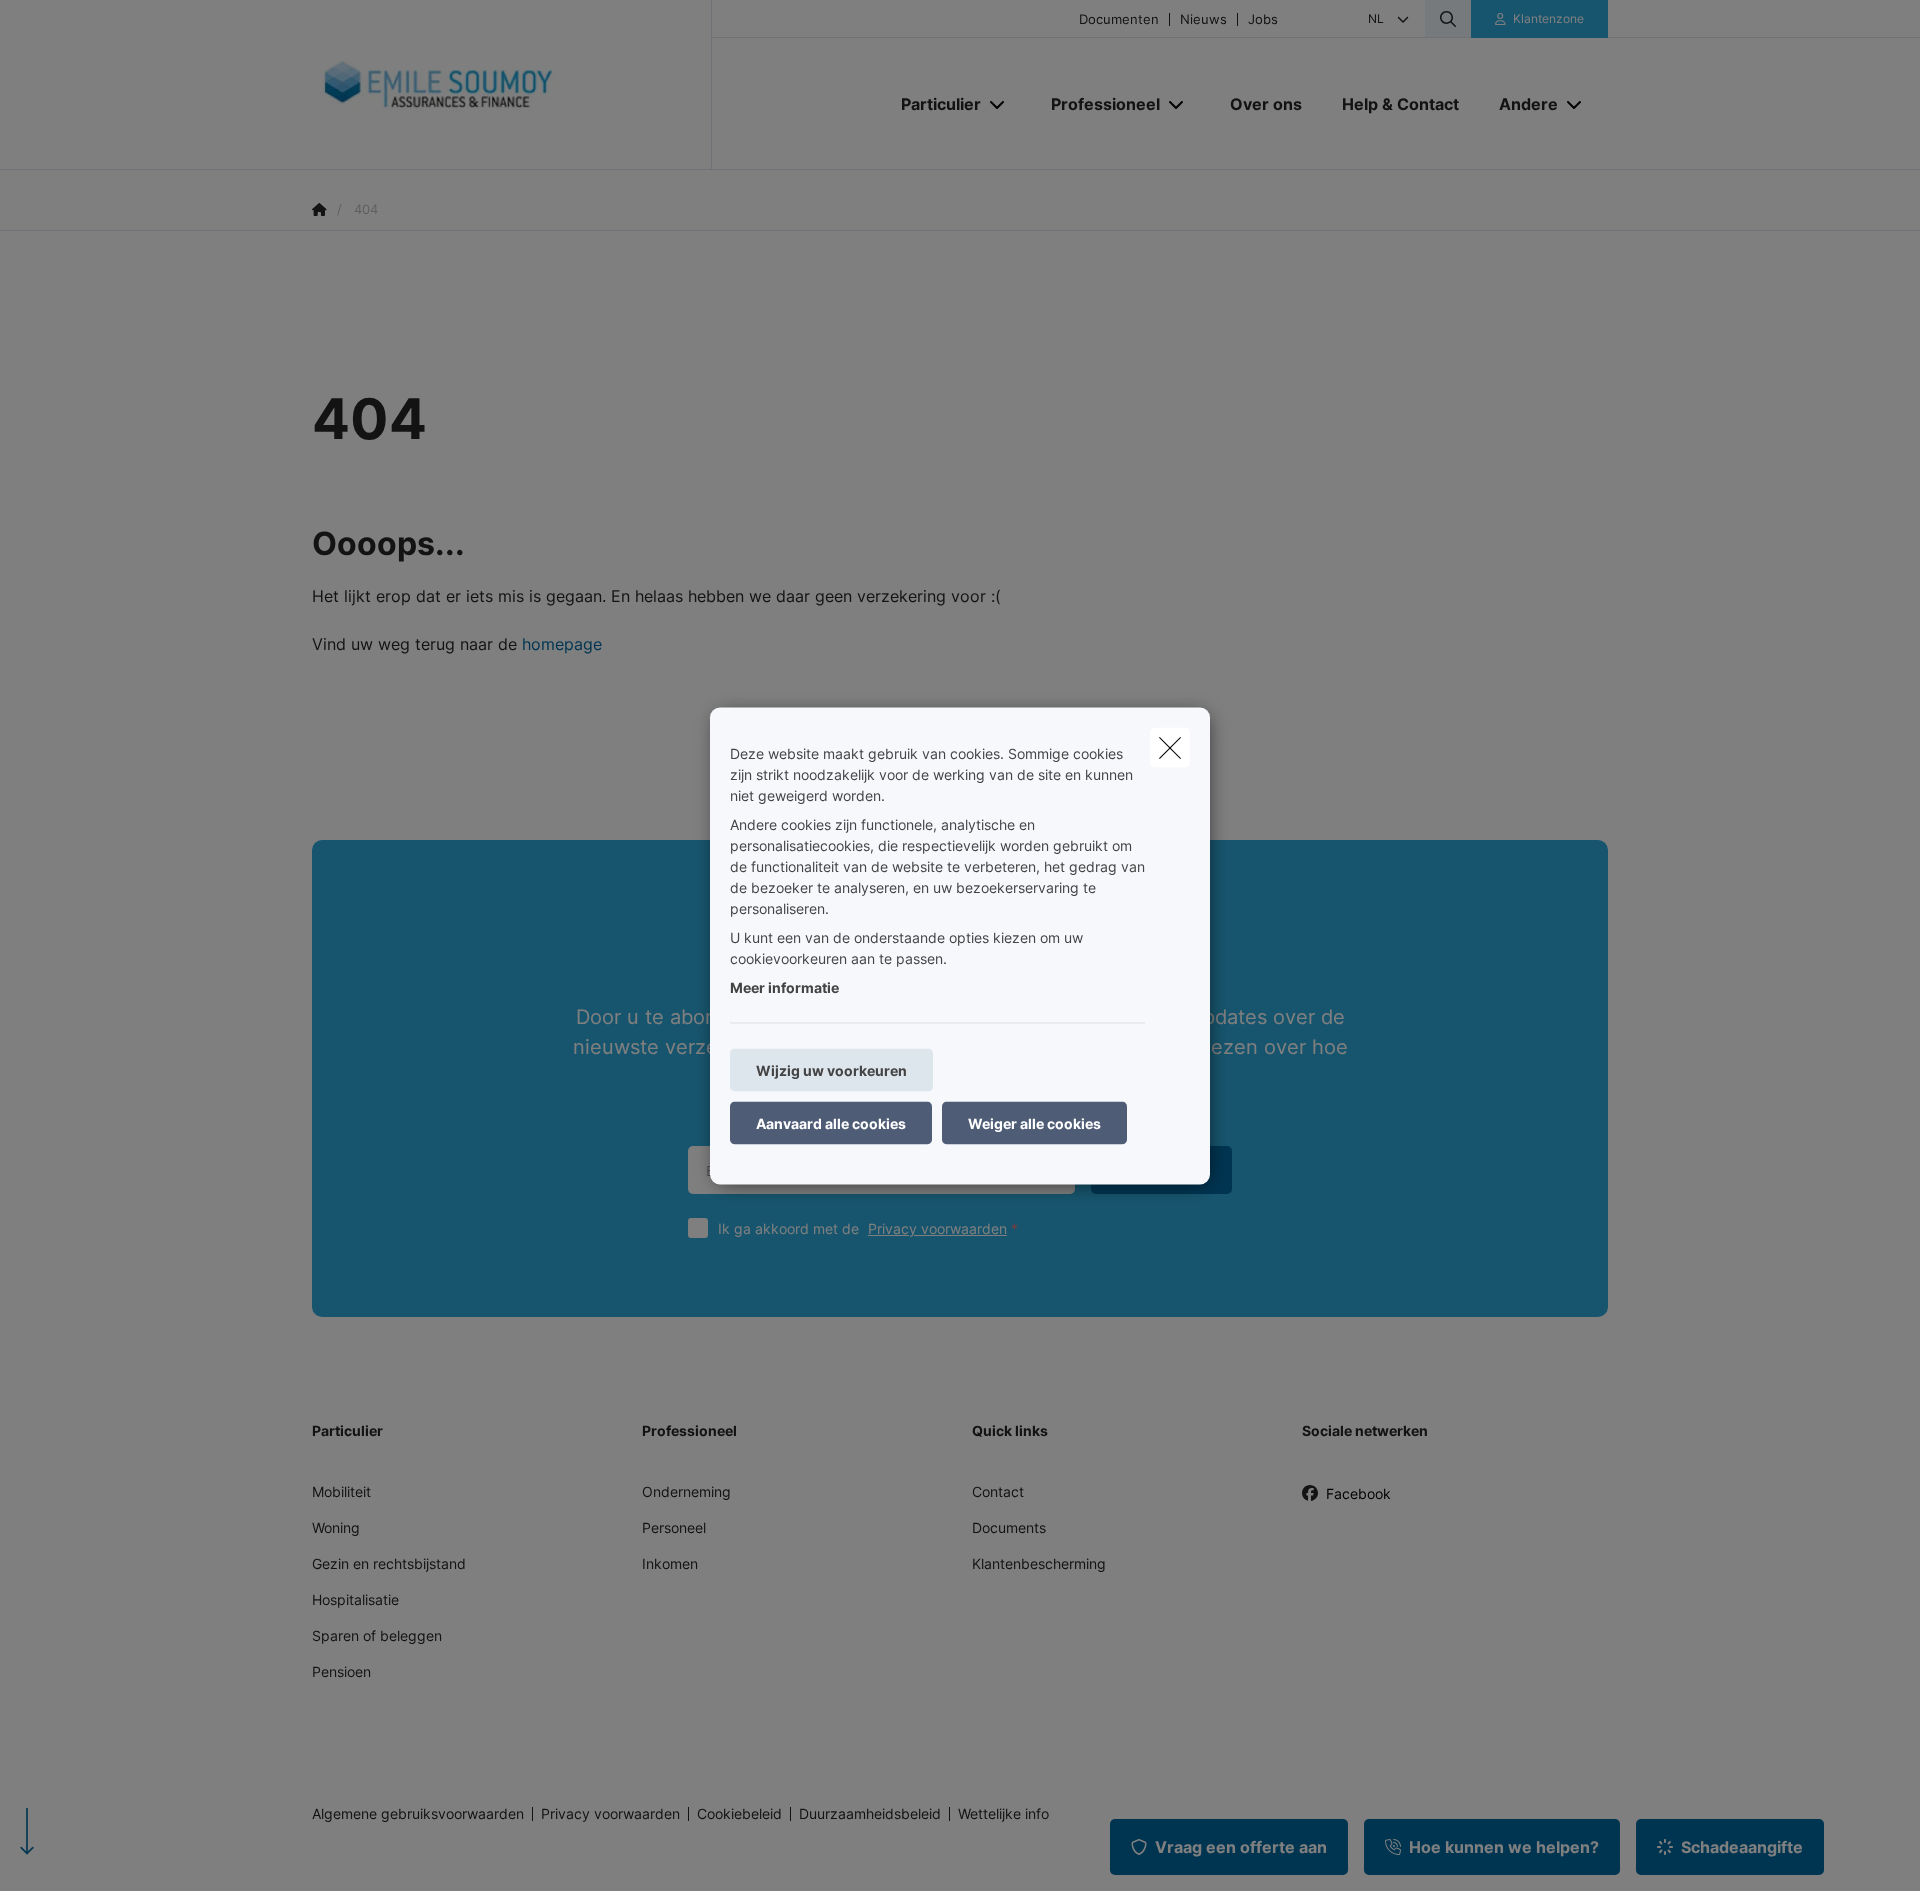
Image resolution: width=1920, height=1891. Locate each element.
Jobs (1263, 19)
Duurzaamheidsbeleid (870, 1814)
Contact (998, 1491)
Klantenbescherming (1039, 1563)
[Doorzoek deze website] (1448, 19)
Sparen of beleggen (377, 1635)
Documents (1009, 1527)
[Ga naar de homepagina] (512, 85)
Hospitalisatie (355, 1599)
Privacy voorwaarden (937, 1228)
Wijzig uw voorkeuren (831, 1069)
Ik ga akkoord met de (862, 1228)
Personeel (674, 1527)
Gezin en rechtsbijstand (389, 1563)
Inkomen (670, 1563)
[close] (1170, 747)
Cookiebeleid (739, 1814)
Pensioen (341, 1671)
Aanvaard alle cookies (831, 1122)
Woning (336, 1527)
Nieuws (1203, 19)
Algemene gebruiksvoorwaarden (418, 1814)
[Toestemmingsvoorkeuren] (79, 1852)
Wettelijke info (1003, 1814)
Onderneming (686, 1491)
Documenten (1119, 19)
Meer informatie (784, 986)
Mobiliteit (341, 1491)
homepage (562, 644)
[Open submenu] (998, 103)
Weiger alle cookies (1034, 1122)
